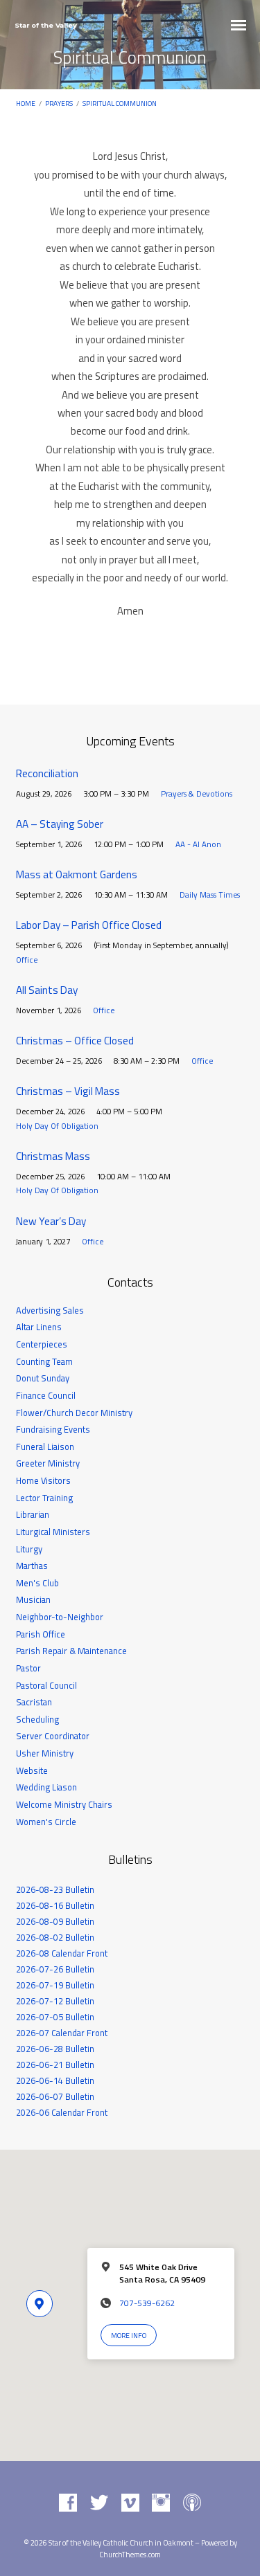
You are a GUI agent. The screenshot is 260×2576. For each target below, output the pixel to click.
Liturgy (29, 1549)
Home (26, 103)
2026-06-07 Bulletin (55, 2096)
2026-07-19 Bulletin (55, 1985)
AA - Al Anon (198, 844)
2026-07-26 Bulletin (55, 1969)
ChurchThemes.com (130, 2555)
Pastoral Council (46, 1685)
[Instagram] (161, 2503)
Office (27, 960)
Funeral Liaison (45, 1446)
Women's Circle (46, 1822)
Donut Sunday (43, 1378)
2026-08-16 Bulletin (55, 1905)
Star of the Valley (46, 25)
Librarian (33, 1514)
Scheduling (37, 1719)
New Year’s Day (51, 1221)
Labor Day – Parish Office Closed (89, 925)
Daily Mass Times (210, 895)
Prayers (59, 103)
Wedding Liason (46, 1787)
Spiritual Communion (120, 103)
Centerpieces (42, 1344)
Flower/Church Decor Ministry (74, 1413)
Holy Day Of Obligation (57, 1126)
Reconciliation (47, 773)
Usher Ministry (45, 1753)
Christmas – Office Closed (75, 1041)
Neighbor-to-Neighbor (60, 1617)
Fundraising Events (53, 1429)
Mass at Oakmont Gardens (77, 874)
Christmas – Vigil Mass (68, 1091)
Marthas (32, 1566)
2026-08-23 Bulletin (55, 1889)
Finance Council (46, 1395)
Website (32, 1770)
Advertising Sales (50, 1310)
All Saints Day (47, 990)
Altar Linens (39, 1327)
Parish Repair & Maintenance (71, 1651)
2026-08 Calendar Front (62, 1953)
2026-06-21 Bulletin (55, 2065)
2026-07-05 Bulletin (55, 2017)
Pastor (28, 1668)
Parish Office (41, 1634)
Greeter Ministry (48, 1463)
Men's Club (37, 1583)
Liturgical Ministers (53, 1532)
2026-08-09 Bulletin (55, 1921)
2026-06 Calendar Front (62, 2112)
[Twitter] (99, 2503)
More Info (129, 2335)
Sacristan (34, 1702)
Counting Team (44, 1361)
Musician (33, 1599)
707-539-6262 (147, 2303)
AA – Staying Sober (60, 824)
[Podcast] (192, 2503)
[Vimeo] (130, 2503)
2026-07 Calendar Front (62, 2033)
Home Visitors (43, 1480)
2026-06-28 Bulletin (55, 2049)
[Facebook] (68, 2503)
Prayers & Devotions (197, 793)
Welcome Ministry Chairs (64, 1804)
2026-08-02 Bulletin (55, 1937)
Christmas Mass (53, 1156)
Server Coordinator (53, 1736)
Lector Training (44, 1498)
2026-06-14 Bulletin (55, 2080)
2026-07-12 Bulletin (55, 2001)
